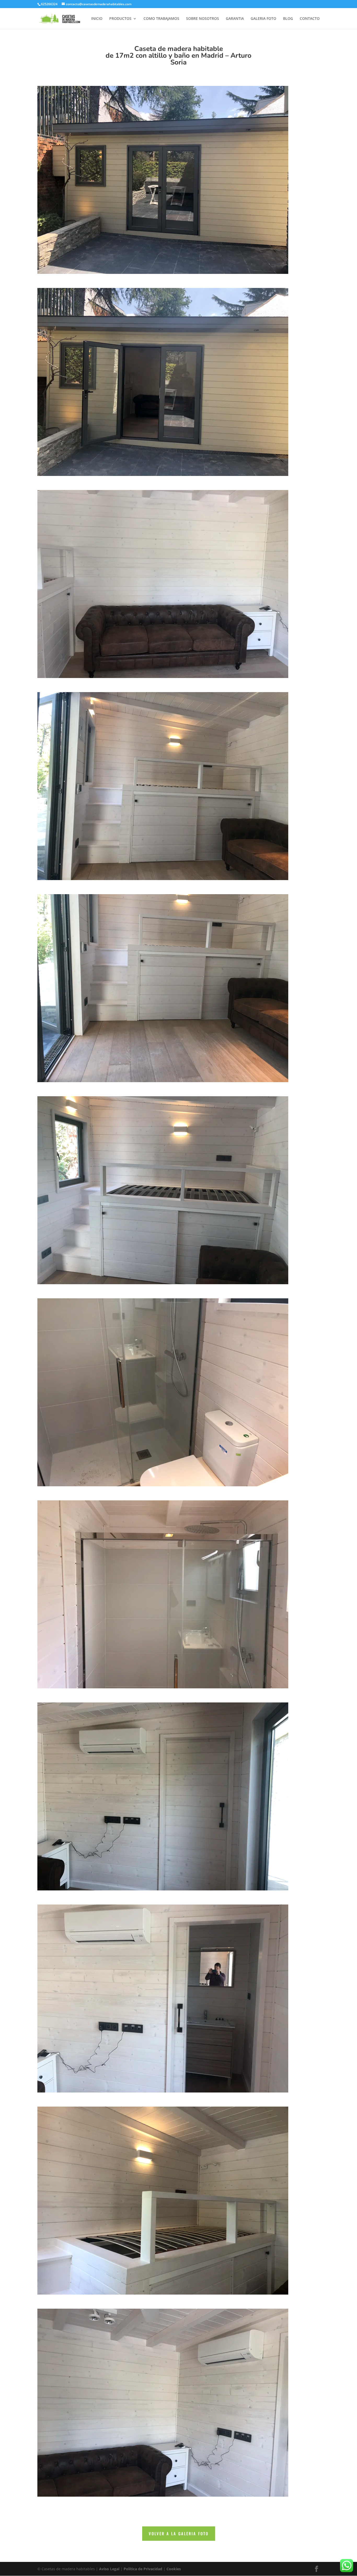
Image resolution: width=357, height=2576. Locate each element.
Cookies (174, 2569)
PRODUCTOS (120, 19)
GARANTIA (235, 19)
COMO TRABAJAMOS (161, 19)
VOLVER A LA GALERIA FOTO (179, 2533)
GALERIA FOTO (263, 19)
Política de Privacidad (143, 2569)
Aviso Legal (109, 2569)
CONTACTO (310, 19)
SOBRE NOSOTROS (203, 19)
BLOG (288, 19)
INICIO (97, 19)
